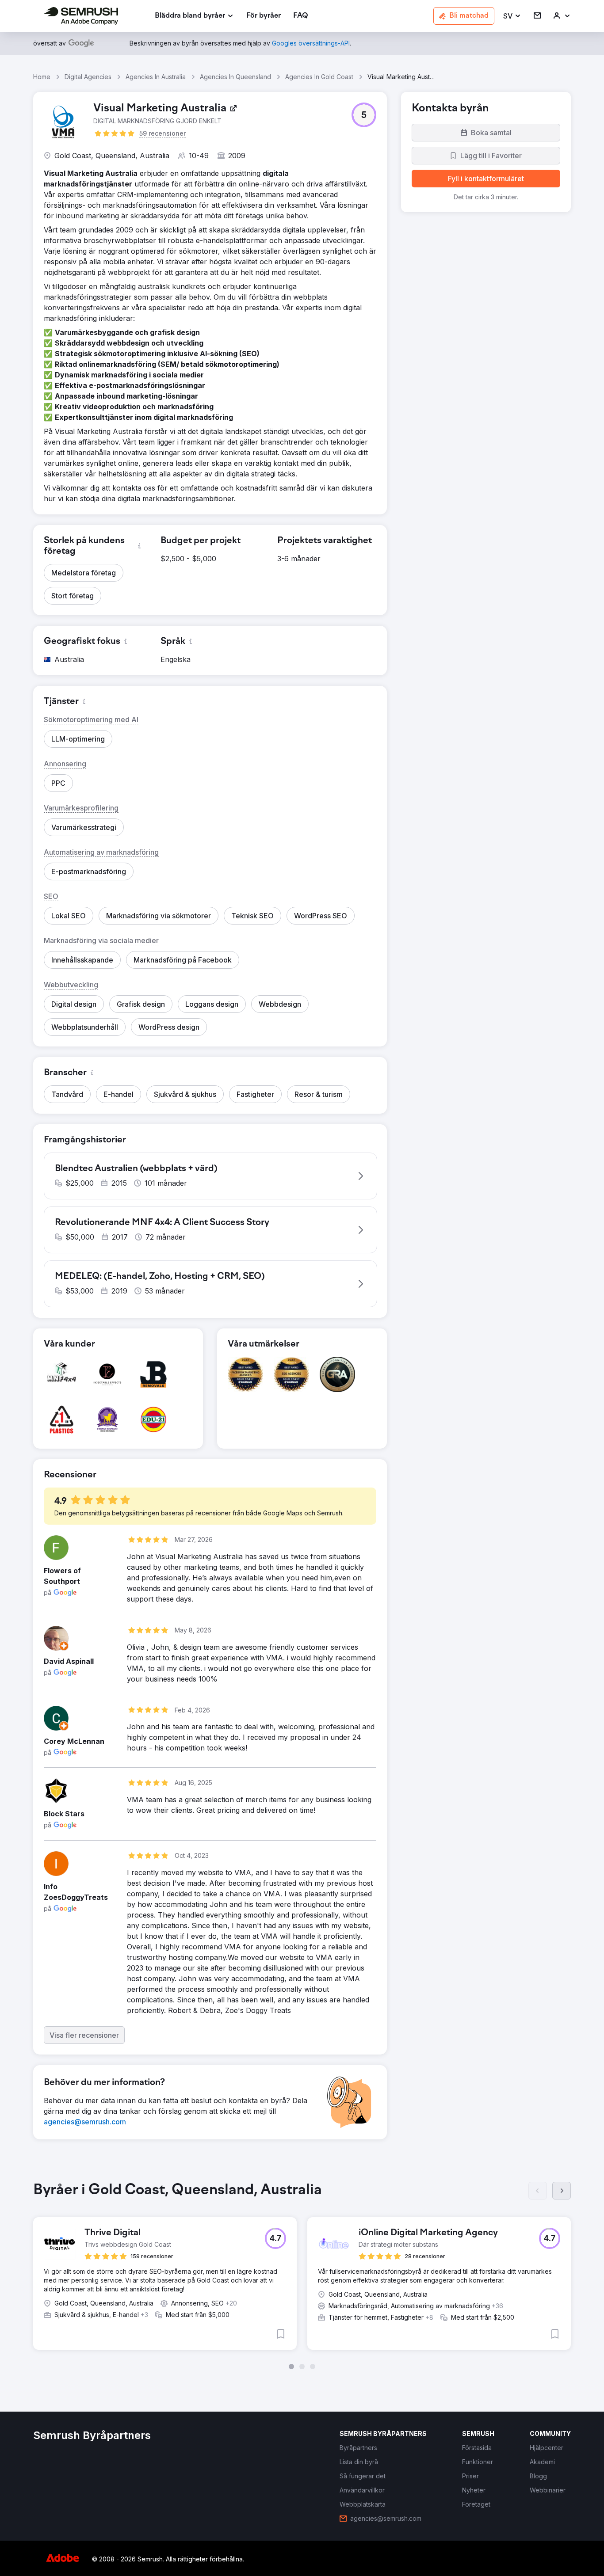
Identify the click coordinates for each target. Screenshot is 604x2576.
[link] (264, 16)
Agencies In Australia (156, 77)
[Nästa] (562, 2191)
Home (42, 77)
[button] (512, 16)
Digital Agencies (88, 77)
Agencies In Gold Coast (319, 77)
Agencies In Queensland (235, 77)
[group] (302, 2275)
